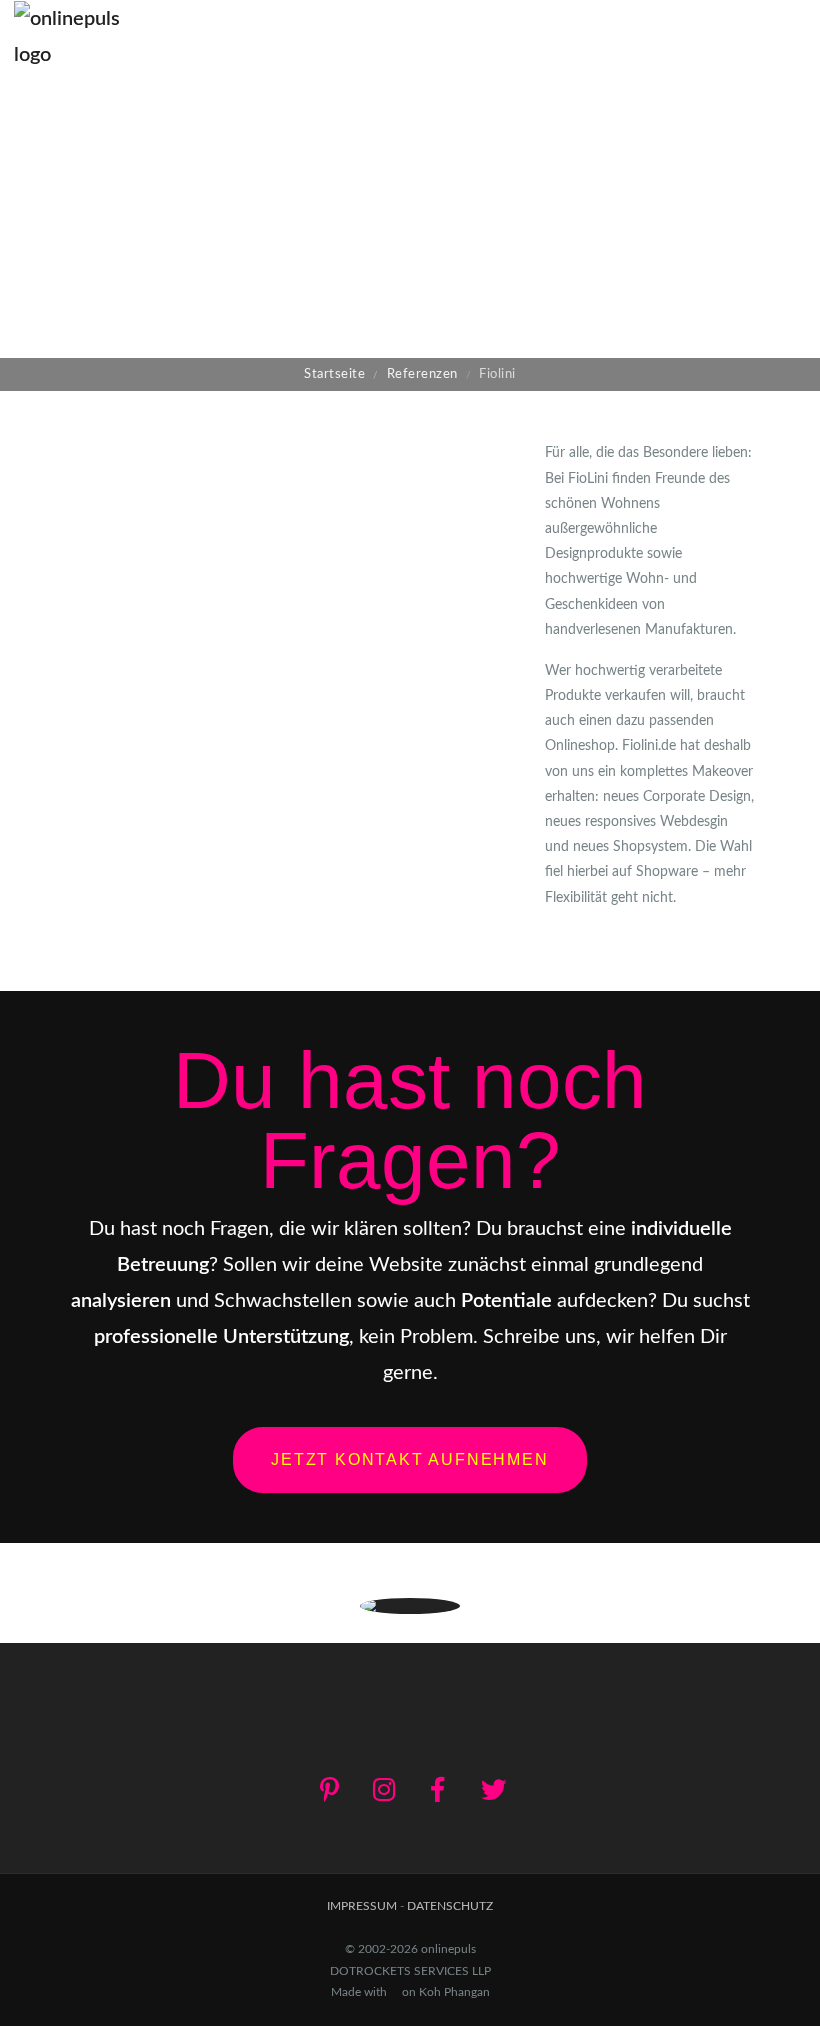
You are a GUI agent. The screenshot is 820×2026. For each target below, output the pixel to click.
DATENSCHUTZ (450, 1906)
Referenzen (422, 374)
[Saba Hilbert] (725, 216)
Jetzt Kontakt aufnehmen (409, 1459)
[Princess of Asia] (95, 216)
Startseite (334, 374)
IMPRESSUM (362, 1906)
